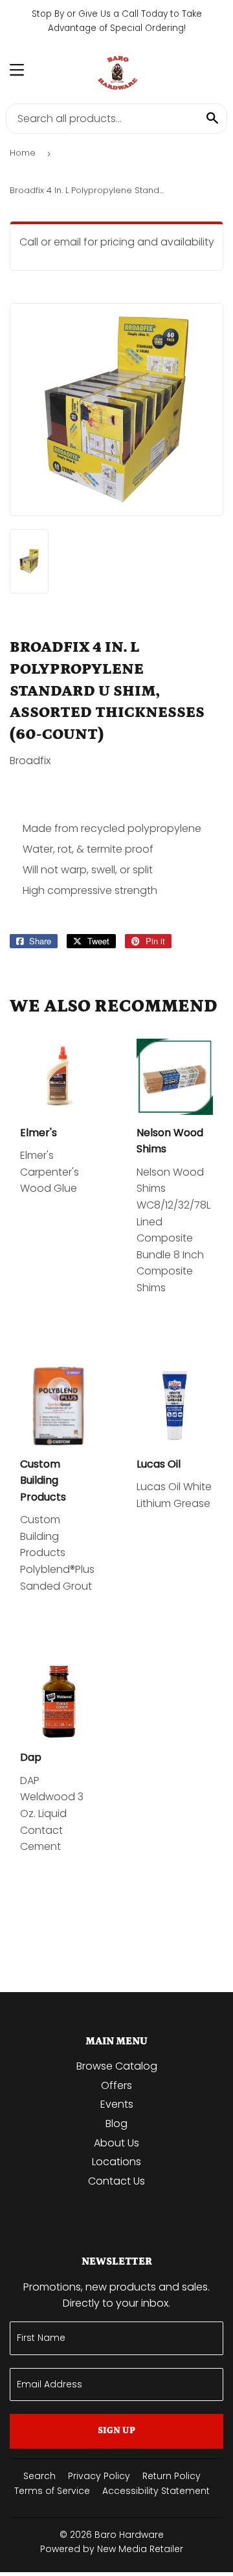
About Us (116, 2143)
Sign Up (116, 2431)
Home (23, 153)
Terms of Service (52, 2491)
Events (117, 2104)
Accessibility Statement (156, 2491)
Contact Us (116, 2181)
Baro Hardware (129, 2535)
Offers (116, 2085)
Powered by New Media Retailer (112, 2549)
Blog (116, 2124)
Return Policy (172, 2476)
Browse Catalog (117, 2066)
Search (39, 2476)
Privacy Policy (99, 2476)
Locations (116, 2162)
